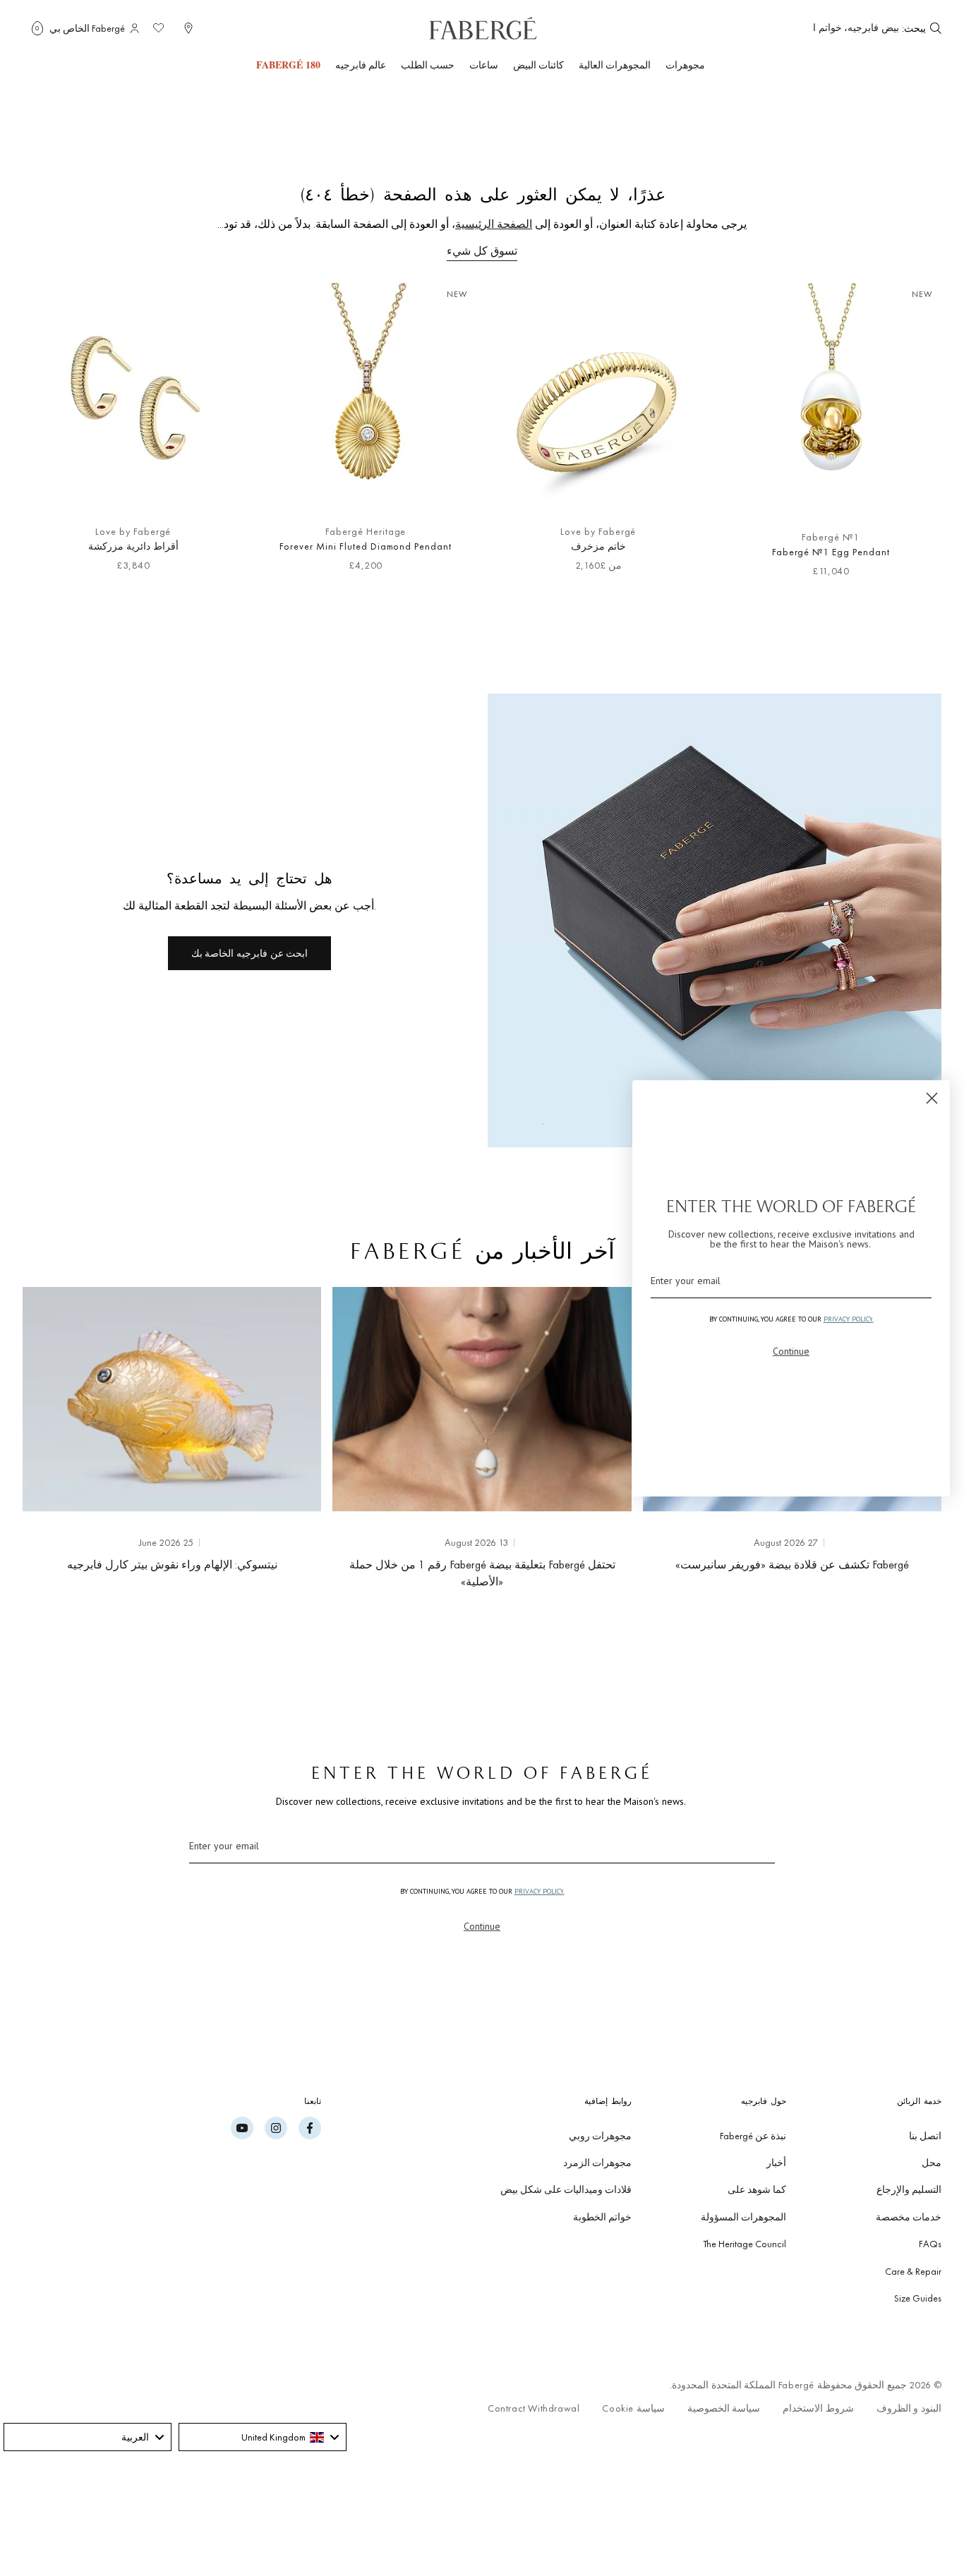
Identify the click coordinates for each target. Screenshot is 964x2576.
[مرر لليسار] (908, 437)
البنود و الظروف (909, 2408)
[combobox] (856, 28)
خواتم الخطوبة (602, 2217)
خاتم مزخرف (598, 546)
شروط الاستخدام (818, 2408)
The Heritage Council (745, 2244)
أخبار (776, 2163)
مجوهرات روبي (600, 2136)
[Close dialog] (932, 1098)
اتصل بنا (925, 2136)
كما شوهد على (757, 2189)
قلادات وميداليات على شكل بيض (566, 2189)
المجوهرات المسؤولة (743, 2217)
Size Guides (918, 2298)
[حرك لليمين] (56, 437)
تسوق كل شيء (482, 251)
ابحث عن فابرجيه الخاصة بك (249, 953)
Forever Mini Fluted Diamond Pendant (366, 546)
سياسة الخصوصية (724, 2408)
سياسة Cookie (633, 2408)
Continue (482, 1926)
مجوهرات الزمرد (597, 2163)
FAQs (930, 2244)
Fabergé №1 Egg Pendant (831, 552)
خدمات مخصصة (909, 2217)
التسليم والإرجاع (909, 2189)
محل (932, 2163)
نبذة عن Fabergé (753, 2136)
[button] (37, 28)
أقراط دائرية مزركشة (133, 546)
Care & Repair (913, 2271)
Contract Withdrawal (534, 2408)
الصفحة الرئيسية (494, 224)
